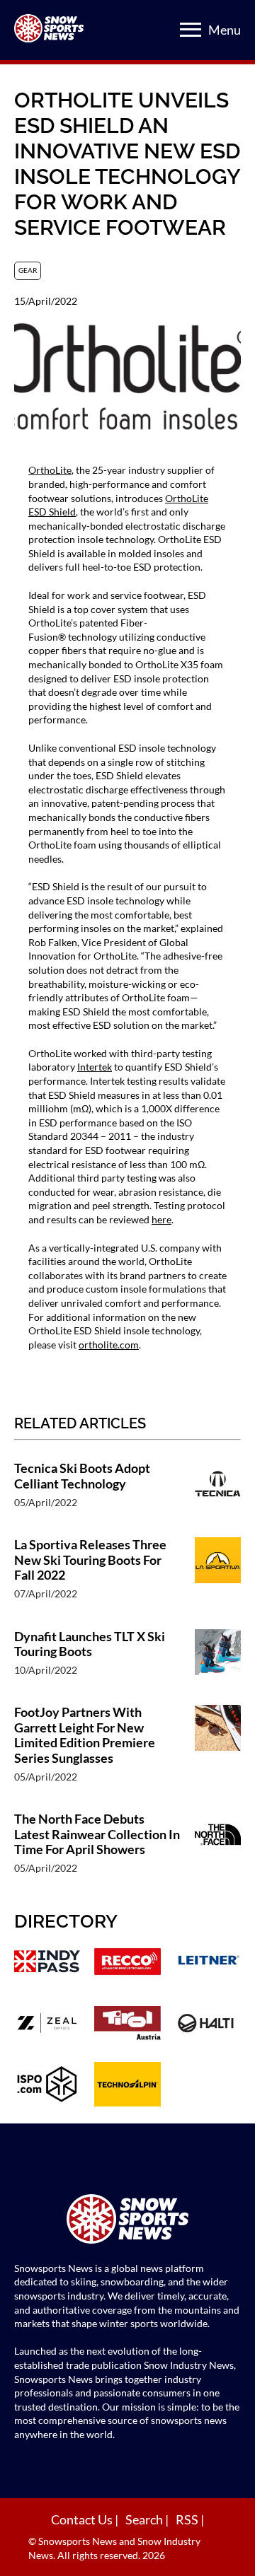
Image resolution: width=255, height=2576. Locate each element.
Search (145, 2519)
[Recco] (127, 1963)
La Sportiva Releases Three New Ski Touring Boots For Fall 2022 (90, 1560)
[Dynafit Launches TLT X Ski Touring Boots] (218, 1660)
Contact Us (83, 2519)
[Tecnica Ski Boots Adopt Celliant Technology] (218, 1492)
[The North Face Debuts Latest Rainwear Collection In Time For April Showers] (218, 1850)
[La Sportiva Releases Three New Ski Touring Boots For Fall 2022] (218, 1576)
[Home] (127, 2221)
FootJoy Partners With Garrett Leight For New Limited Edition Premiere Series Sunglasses (85, 1735)
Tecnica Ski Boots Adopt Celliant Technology (82, 1476)
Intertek (95, 1067)
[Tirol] (127, 2025)
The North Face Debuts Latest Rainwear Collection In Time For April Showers (97, 1834)
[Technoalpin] (127, 2086)
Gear (28, 270)
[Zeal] (47, 2025)
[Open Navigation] (191, 30)
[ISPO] (47, 2086)
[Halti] (208, 2025)
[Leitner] (208, 1963)
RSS (188, 2519)
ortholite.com (109, 1345)
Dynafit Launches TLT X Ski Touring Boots (90, 1644)
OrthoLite (50, 470)
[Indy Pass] (47, 1963)
